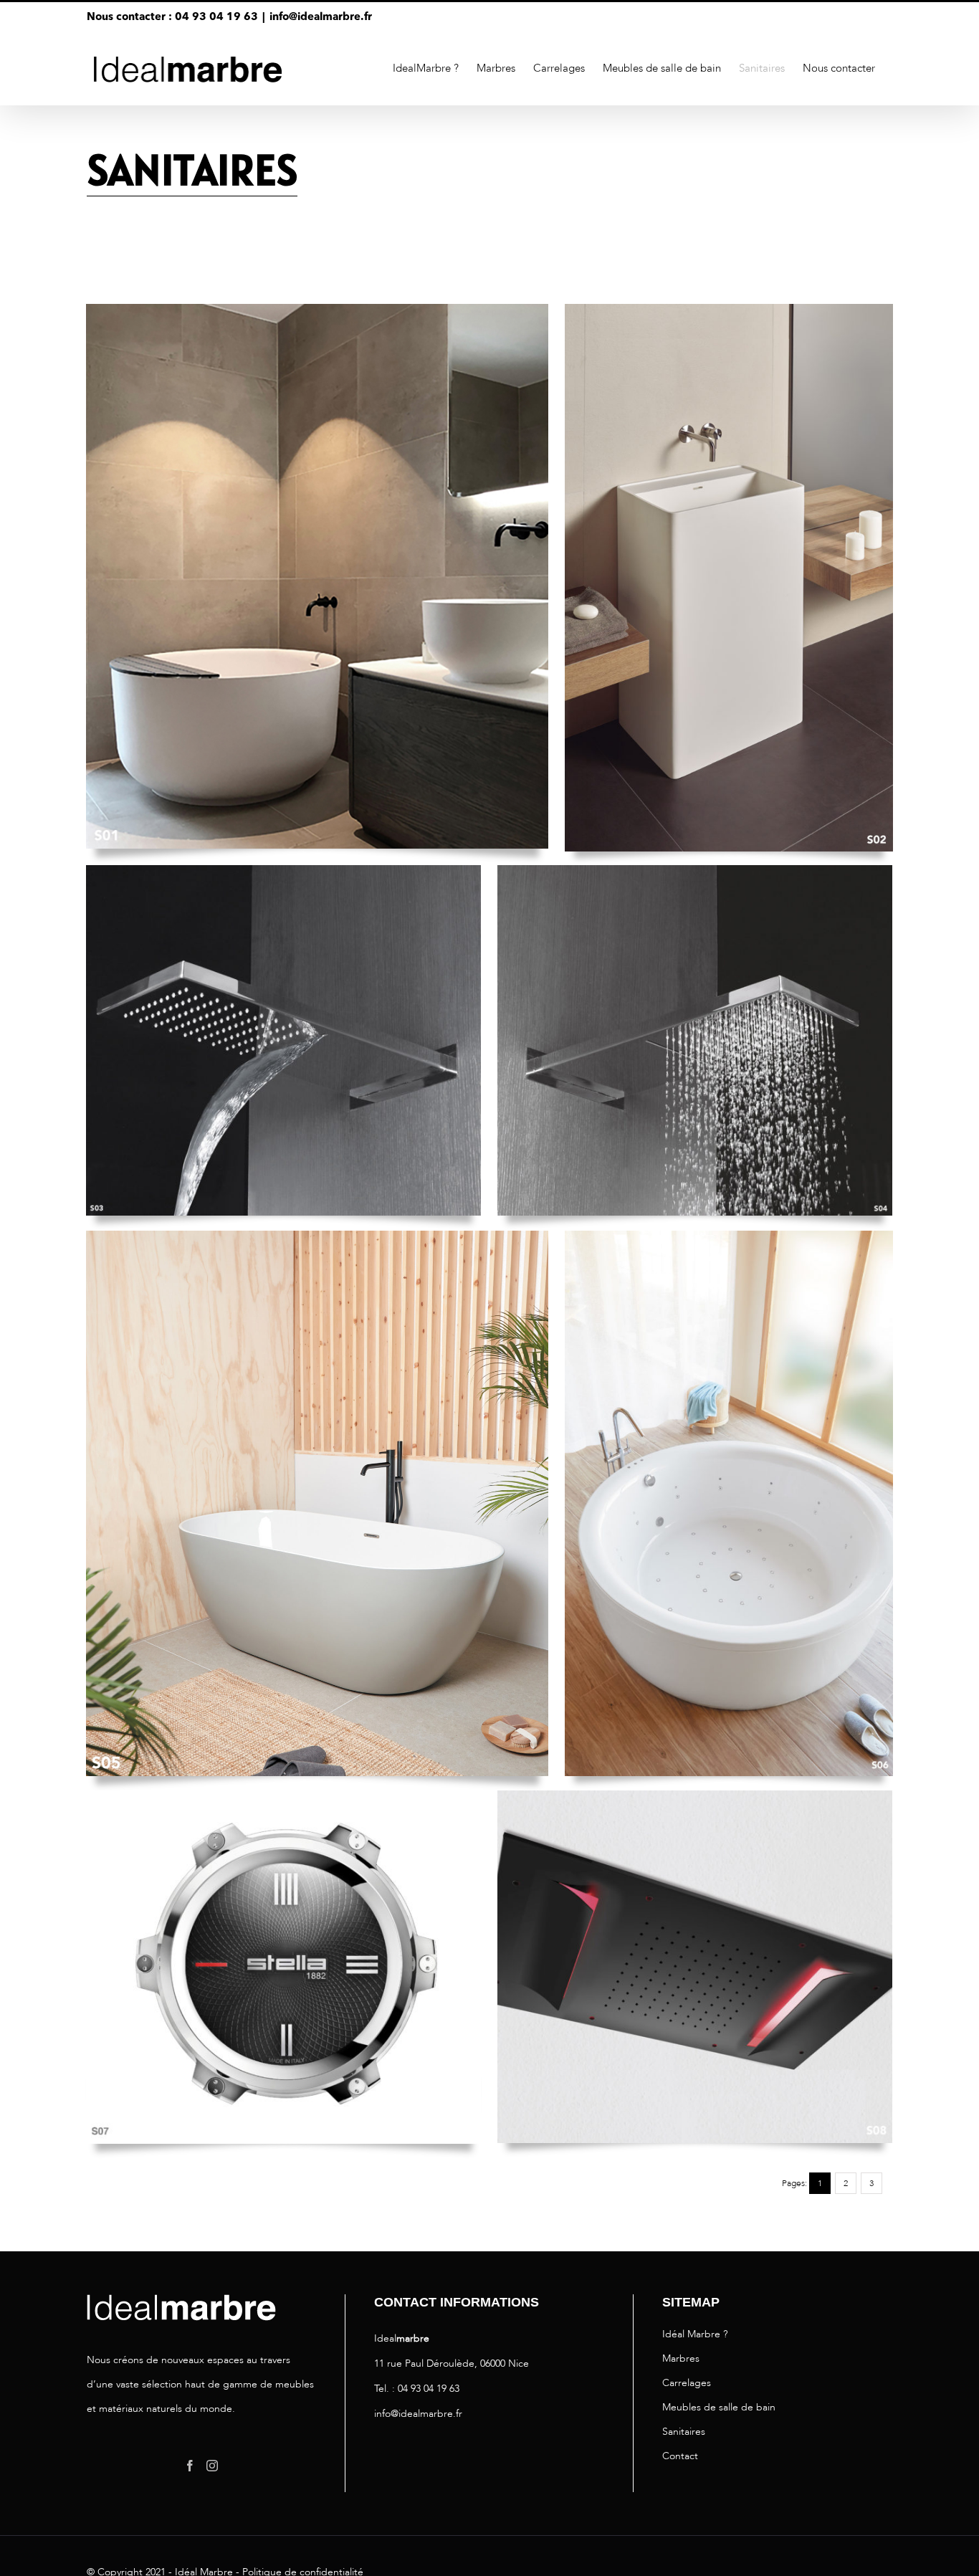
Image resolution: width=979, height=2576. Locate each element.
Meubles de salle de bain (719, 2407)
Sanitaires (684, 2432)
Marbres (681, 2358)
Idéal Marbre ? (695, 2334)
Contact (680, 2456)
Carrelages (687, 2383)
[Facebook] (190, 2466)
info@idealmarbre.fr (321, 18)
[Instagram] (212, 2466)
